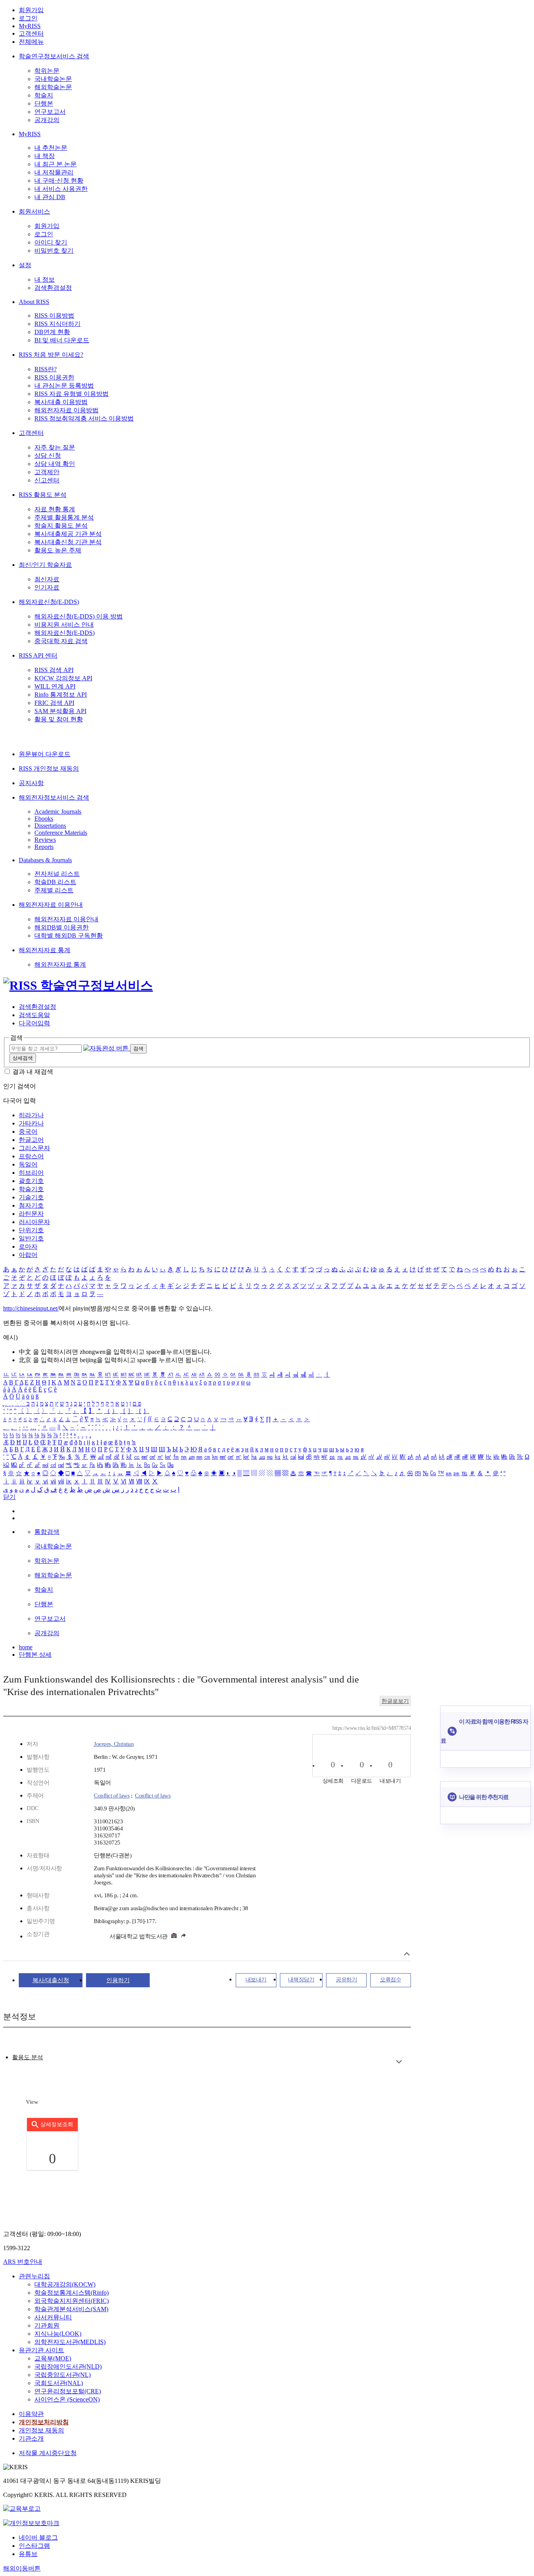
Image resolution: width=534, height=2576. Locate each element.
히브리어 (31, 1173)
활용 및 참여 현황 (59, 719)
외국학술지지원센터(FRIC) (72, 2301)
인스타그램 (34, 2546)
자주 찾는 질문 (55, 447)
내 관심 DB (50, 197)
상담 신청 (48, 456)
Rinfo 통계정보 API (61, 695)
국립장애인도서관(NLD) (68, 2367)
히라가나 (31, 1115)
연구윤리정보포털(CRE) (68, 2391)
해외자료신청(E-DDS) (49, 602)
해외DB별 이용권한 (62, 927)
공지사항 (31, 783)
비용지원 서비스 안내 (64, 625)
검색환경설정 (53, 288)
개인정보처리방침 (44, 2422)
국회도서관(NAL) (59, 2383)
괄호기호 (31, 1181)
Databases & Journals (45, 860)
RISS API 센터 (38, 655)
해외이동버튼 (22, 2568)
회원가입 (31, 10)
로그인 (28, 18)
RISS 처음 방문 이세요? (51, 355)
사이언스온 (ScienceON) (67, 2399)
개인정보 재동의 (41, 2430)
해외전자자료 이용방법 (66, 410)
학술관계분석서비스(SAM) (71, 2309)
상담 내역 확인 (55, 464)
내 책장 (45, 156)
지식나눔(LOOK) (58, 2334)
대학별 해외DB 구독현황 (69, 936)
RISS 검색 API (54, 670)
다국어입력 (34, 1023)
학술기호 (31, 1189)
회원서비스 (34, 211)
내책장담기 (301, 1980)
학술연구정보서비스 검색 (54, 56)
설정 (25, 265)
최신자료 (47, 579)
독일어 (28, 1164)
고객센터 (31, 33)
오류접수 (391, 1980)
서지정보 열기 (407, 1954)
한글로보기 (395, 1701)
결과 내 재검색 (33, 1072)
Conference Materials (61, 833)
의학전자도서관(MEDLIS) (70, 2342)
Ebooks (44, 819)
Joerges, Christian (114, 1744)
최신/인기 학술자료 (45, 565)
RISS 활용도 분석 (43, 495)
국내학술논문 (53, 79)
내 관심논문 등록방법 (64, 386)
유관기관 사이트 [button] (41, 2350)
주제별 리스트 (54, 890)
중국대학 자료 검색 (61, 641)
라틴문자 (31, 1214)
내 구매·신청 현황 (59, 181)
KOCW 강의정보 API (63, 678)
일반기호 (31, 1238)
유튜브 (28, 2554)
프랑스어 (31, 1156)
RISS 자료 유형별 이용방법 (72, 394)
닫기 (9, 1497)
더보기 (399, 2062)
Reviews (45, 840)
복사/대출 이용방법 (61, 402)
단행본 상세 (35, 1655)
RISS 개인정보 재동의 (49, 768)
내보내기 (256, 1980)
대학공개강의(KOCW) (65, 2284)
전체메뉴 (31, 42)
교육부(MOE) (53, 2358)
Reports (44, 847)
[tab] (28, 2057)
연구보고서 (50, 112)
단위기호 (31, 1230)
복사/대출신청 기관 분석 (68, 542)
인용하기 (118, 1980)
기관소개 (31, 2438)
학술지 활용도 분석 (61, 526)
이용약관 (31, 2414)
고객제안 (47, 472)
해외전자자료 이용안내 (51, 905)
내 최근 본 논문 (56, 164)
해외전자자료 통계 (45, 950)
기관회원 (47, 2325)
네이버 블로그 (38, 2537)
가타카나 (31, 1123)
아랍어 (28, 1255)
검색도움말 (34, 1015)
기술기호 (31, 1197)
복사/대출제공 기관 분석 (68, 534)
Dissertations (50, 826)
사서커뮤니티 (53, 2317)
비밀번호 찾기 (54, 251)
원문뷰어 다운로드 (45, 754)
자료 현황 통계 (55, 509)
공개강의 (47, 120)
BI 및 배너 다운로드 (62, 340)
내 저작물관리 (54, 172)
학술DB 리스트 (55, 882)
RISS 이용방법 (54, 315)
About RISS (34, 302)
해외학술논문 (53, 87)
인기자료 (47, 587)
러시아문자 (34, 1222)
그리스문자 (34, 1148)
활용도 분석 (28, 2057)
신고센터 (47, 480)
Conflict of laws (112, 1796)
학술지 (44, 95)
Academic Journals (58, 812)
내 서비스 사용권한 (61, 189)
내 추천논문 (51, 148)
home (26, 1647)
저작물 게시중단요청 (48, 2453)
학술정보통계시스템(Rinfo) (72, 2293)
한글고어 (31, 1140)
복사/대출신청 (51, 1980)
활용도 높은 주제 (58, 550)
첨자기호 (31, 1205)
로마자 (28, 1247)
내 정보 (45, 280)
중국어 (28, 1132)
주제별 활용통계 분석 (64, 517)
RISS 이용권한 (54, 377)
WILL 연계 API (55, 686)
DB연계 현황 (52, 332)
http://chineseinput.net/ (31, 1308)
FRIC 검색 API (54, 703)
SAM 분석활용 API (60, 711)
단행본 (44, 103)
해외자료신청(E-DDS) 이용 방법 (79, 616)
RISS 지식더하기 (57, 324)
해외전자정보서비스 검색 (54, 797)
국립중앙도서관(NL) (63, 2375)
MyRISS (30, 26)
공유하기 (346, 1980)
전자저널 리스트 (57, 874)
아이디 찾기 (51, 242)
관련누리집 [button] (34, 2276)
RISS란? (46, 369)
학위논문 (47, 71)
